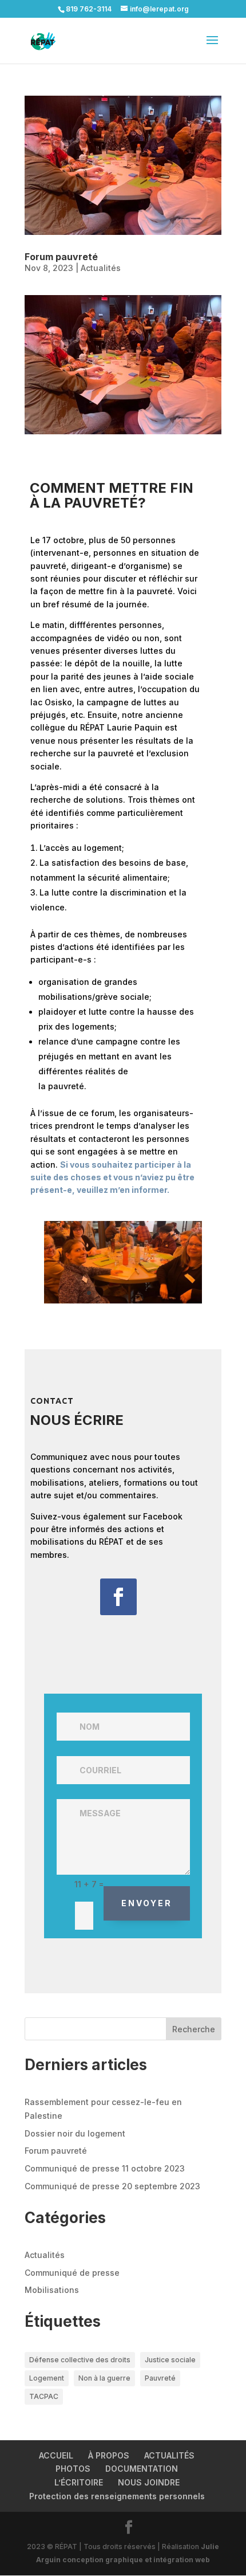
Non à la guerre (104, 2378)
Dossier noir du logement (75, 2133)
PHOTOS (73, 2469)
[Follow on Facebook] (118, 1597)
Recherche (194, 2029)
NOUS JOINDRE (149, 2482)
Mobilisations (52, 2290)
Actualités (101, 268)
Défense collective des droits (80, 2360)
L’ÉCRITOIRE (79, 2482)
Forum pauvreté (61, 257)
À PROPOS (109, 2455)
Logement (47, 2378)
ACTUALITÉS (169, 2455)
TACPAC (44, 2396)
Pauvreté (160, 2378)
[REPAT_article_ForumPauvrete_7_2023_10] (123, 1303)
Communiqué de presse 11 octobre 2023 (105, 2168)
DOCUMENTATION (142, 2469)
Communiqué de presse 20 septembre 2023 (112, 2186)
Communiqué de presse (72, 2273)
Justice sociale (170, 2360)
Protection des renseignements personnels (117, 2496)
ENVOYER (147, 1903)
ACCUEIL (56, 2455)
